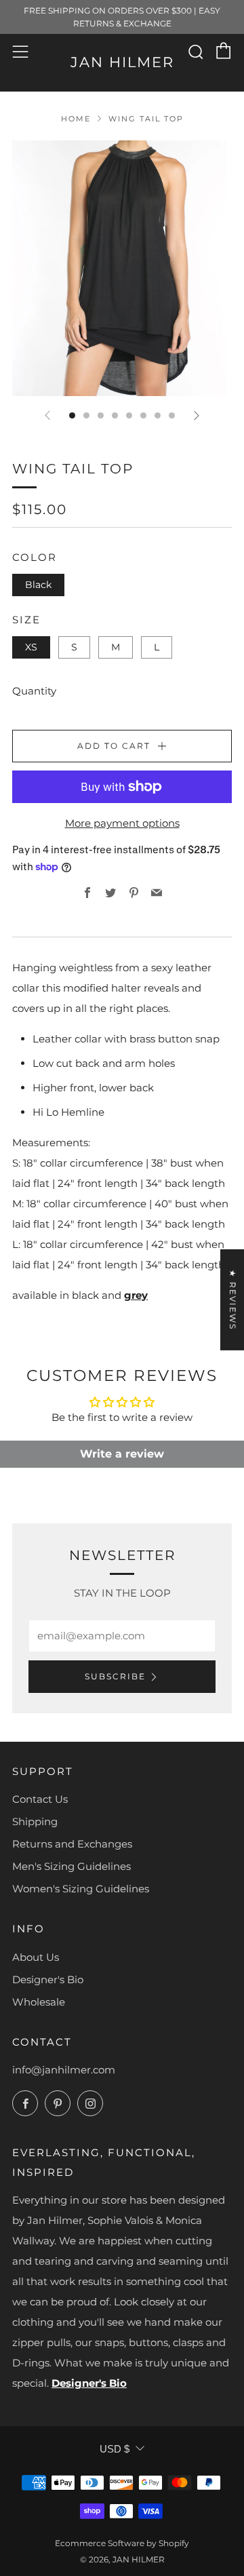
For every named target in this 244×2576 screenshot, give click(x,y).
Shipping (35, 1821)
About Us (36, 1957)
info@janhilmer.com (64, 2070)
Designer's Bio (48, 1979)
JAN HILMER (122, 62)
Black (38, 585)
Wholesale (39, 2002)
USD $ (115, 2449)
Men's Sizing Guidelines (72, 1866)
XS (31, 647)
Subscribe (115, 1676)
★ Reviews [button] (233, 1300)
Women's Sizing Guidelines (81, 1889)
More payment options (122, 823)
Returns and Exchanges (72, 1844)
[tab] (72, 415)
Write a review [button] (122, 1454)
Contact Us (40, 1799)
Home (76, 119)
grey (136, 1295)
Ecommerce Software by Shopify (122, 2543)
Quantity (34, 691)
